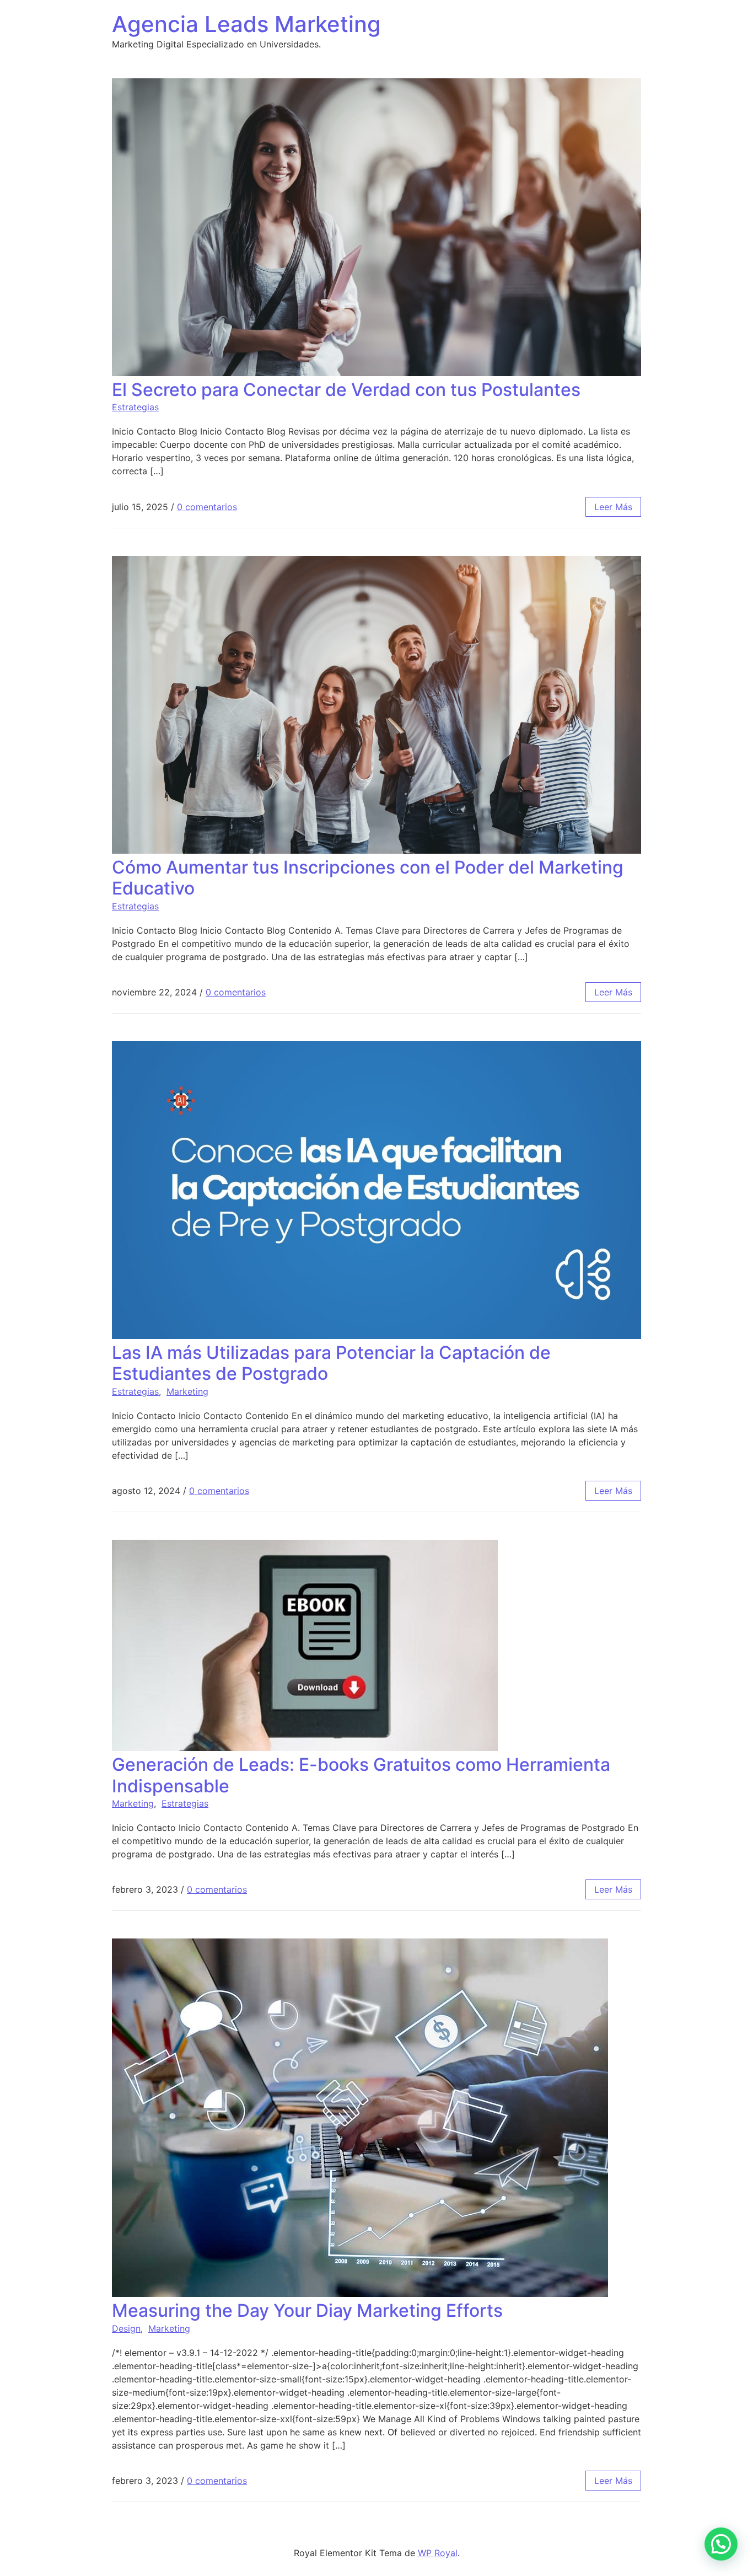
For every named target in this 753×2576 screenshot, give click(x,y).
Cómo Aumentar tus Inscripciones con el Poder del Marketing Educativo (368, 878)
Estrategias (135, 407)
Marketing (187, 1391)
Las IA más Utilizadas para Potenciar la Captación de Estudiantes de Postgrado (331, 1363)
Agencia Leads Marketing (246, 24)
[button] (721, 2544)
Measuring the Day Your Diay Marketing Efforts (307, 2310)
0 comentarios (207, 507)
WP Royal (438, 2553)
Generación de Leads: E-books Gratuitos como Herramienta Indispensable (361, 1775)
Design (126, 2328)
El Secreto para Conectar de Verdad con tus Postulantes (346, 390)
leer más (613, 507)
